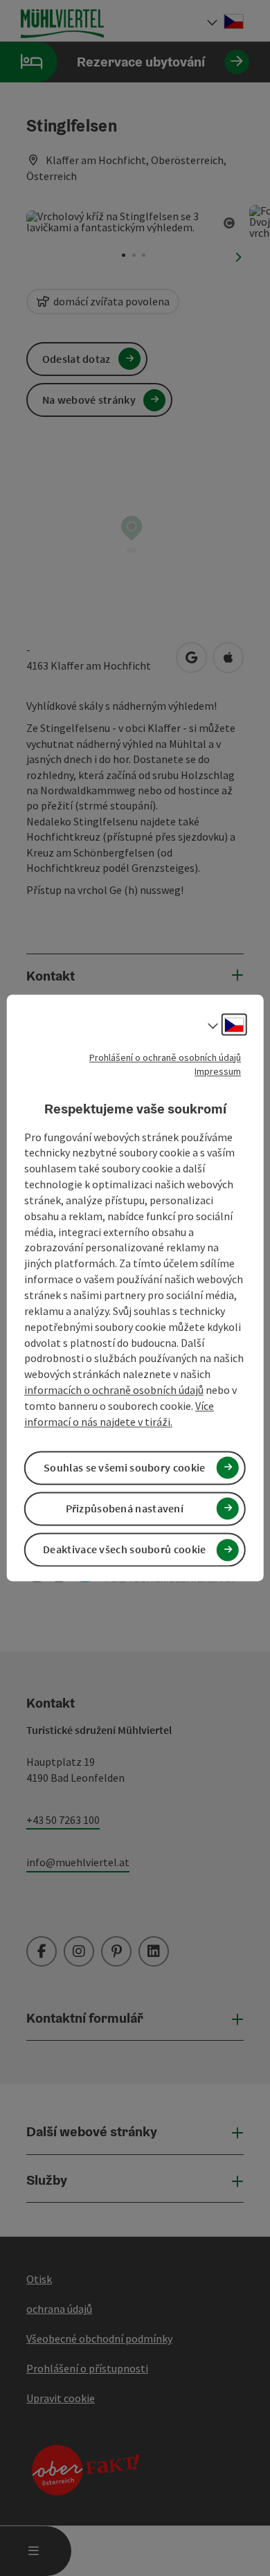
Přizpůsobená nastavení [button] (125, 1508)
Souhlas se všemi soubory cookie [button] (124, 1467)
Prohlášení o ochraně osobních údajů (165, 1057)
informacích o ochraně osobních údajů (114, 1390)
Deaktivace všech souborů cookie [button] (124, 1550)
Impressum (218, 1071)
